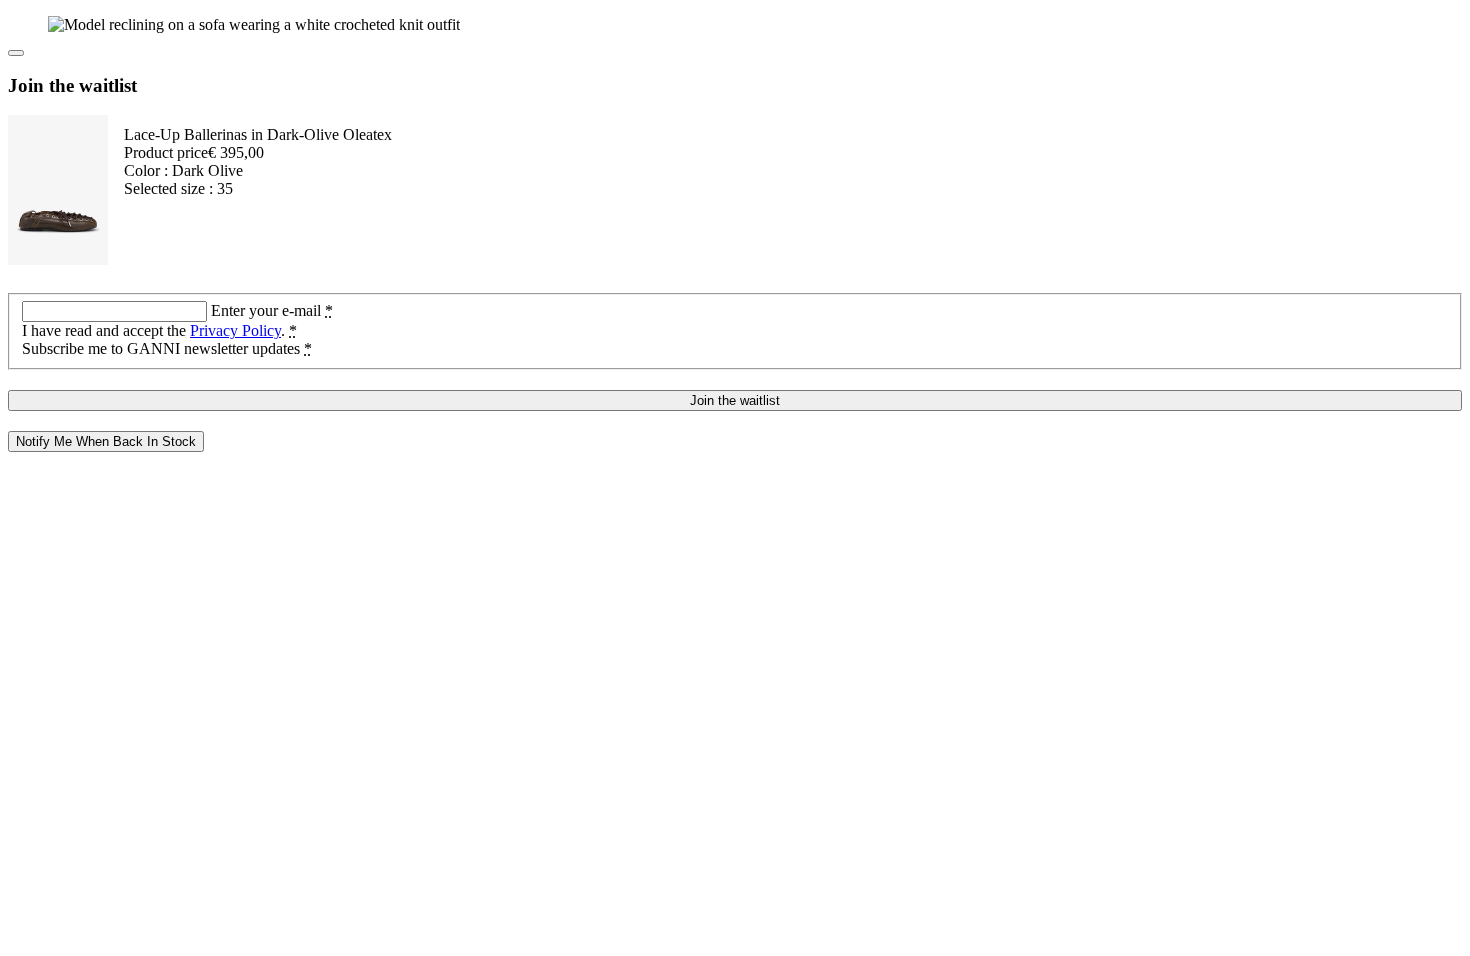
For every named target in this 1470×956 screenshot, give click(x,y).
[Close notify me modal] (16, 53)
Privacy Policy (235, 330)
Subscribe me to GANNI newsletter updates (167, 348)
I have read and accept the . (159, 330)
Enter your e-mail (272, 310)
